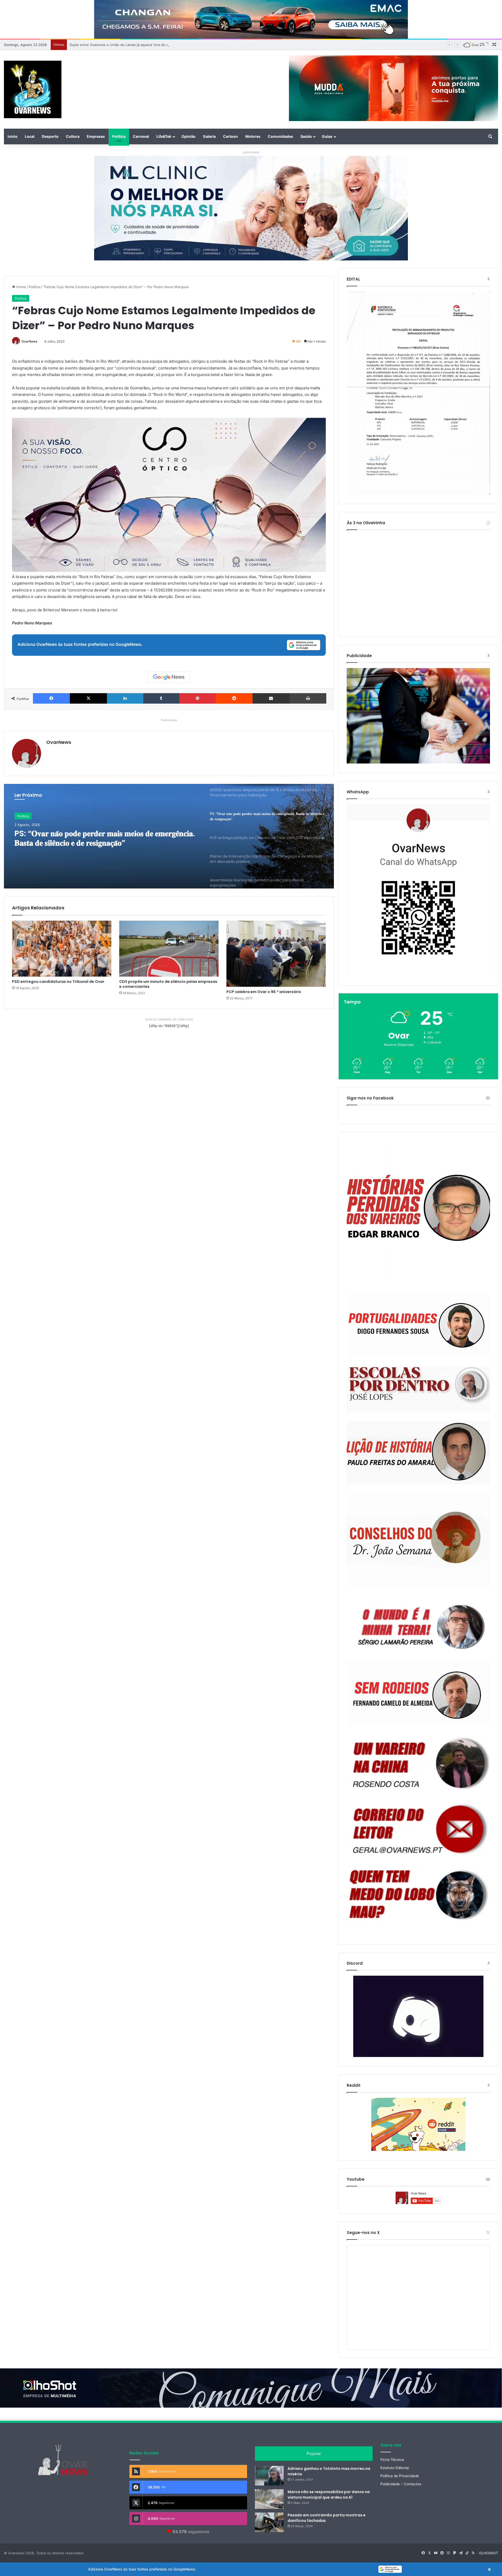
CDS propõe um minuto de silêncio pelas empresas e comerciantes (168, 984)
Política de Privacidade (400, 2476)
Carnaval (141, 136)
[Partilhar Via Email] (271, 698)
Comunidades (280, 136)
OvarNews (29, 341)
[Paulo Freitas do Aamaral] (418, 1453)
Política (119, 136)
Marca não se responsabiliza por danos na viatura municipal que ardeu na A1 (329, 2495)
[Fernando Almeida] (418, 1694)
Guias (327, 136)
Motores (253, 136)
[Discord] (418, 2016)
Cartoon (230, 136)
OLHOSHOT (489, 2553)
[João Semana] (418, 1541)
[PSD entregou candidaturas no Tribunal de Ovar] (62, 949)
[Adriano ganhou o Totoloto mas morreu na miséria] (269, 2476)
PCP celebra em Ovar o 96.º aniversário (264, 992)
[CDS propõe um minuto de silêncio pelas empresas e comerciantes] (169, 949)
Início (13, 136)
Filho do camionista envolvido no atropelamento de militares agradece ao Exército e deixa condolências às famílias (163, 45)
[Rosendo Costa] (418, 1763)
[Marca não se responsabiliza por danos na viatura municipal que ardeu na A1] (269, 2499)
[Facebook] (51, 698)
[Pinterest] (198, 698)
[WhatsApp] (418, 890)
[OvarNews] (33, 89)
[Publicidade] (418, 762)
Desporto (50, 136)
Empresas (96, 136)
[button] (251, 2569)
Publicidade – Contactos (401, 2484)
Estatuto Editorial (395, 2468)
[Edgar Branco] (418, 1213)
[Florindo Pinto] (418, 1895)
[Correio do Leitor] (418, 1829)
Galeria (209, 136)
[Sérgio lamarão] (418, 1625)
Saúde (306, 136)
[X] (88, 698)
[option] (169, 836)
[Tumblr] (161, 698)
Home (21, 287)
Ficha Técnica (392, 2460)
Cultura (73, 136)
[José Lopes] (418, 1389)
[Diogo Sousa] (418, 1326)
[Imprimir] (308, 698)
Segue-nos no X (363, 2233)
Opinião (189, 136)
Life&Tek (164, 136)
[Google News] (169, 677)
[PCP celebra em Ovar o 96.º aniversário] (276, 954)
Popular (314, 2454)
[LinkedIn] (125, 698)
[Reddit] (234, 698)
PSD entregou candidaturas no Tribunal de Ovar (58, 982)
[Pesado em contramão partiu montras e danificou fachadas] (269, 2522)
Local (30, 136)
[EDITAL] (418, 393)
